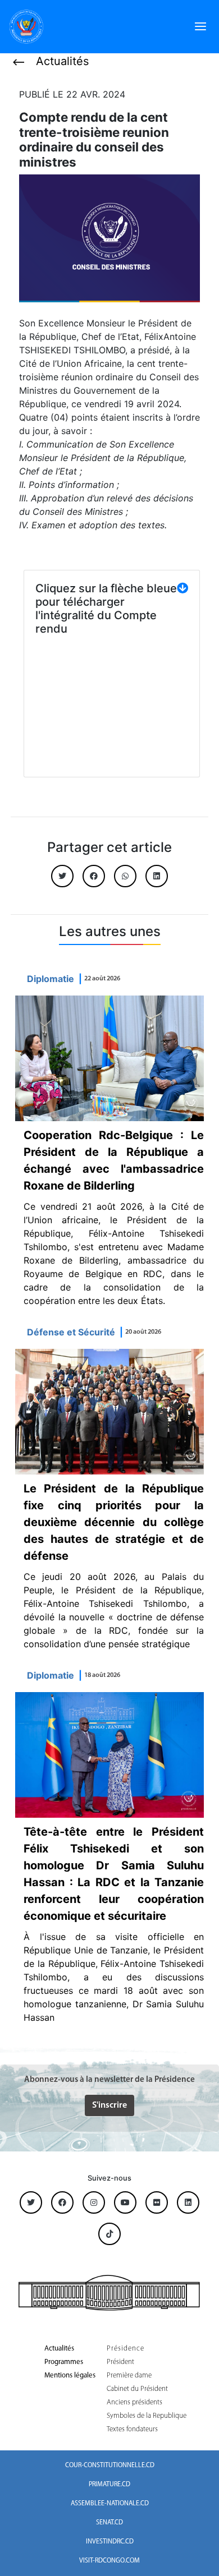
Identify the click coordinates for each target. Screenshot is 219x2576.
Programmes (64, 2362)
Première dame (129, 2375)
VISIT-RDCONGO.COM (109, 2561)
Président (120, 2362)
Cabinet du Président (137, 2389)
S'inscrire (109, 2105)
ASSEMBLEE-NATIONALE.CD (110, 2504)
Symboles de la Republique (147, 2416)
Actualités (59, 2349)
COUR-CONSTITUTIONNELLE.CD (110, 2466)
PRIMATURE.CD (109, 2485)
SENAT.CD (109, 2523)
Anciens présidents (134, 2402)
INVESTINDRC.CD (110, 2542)
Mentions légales (70, 2375)
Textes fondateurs (132, 2429)
